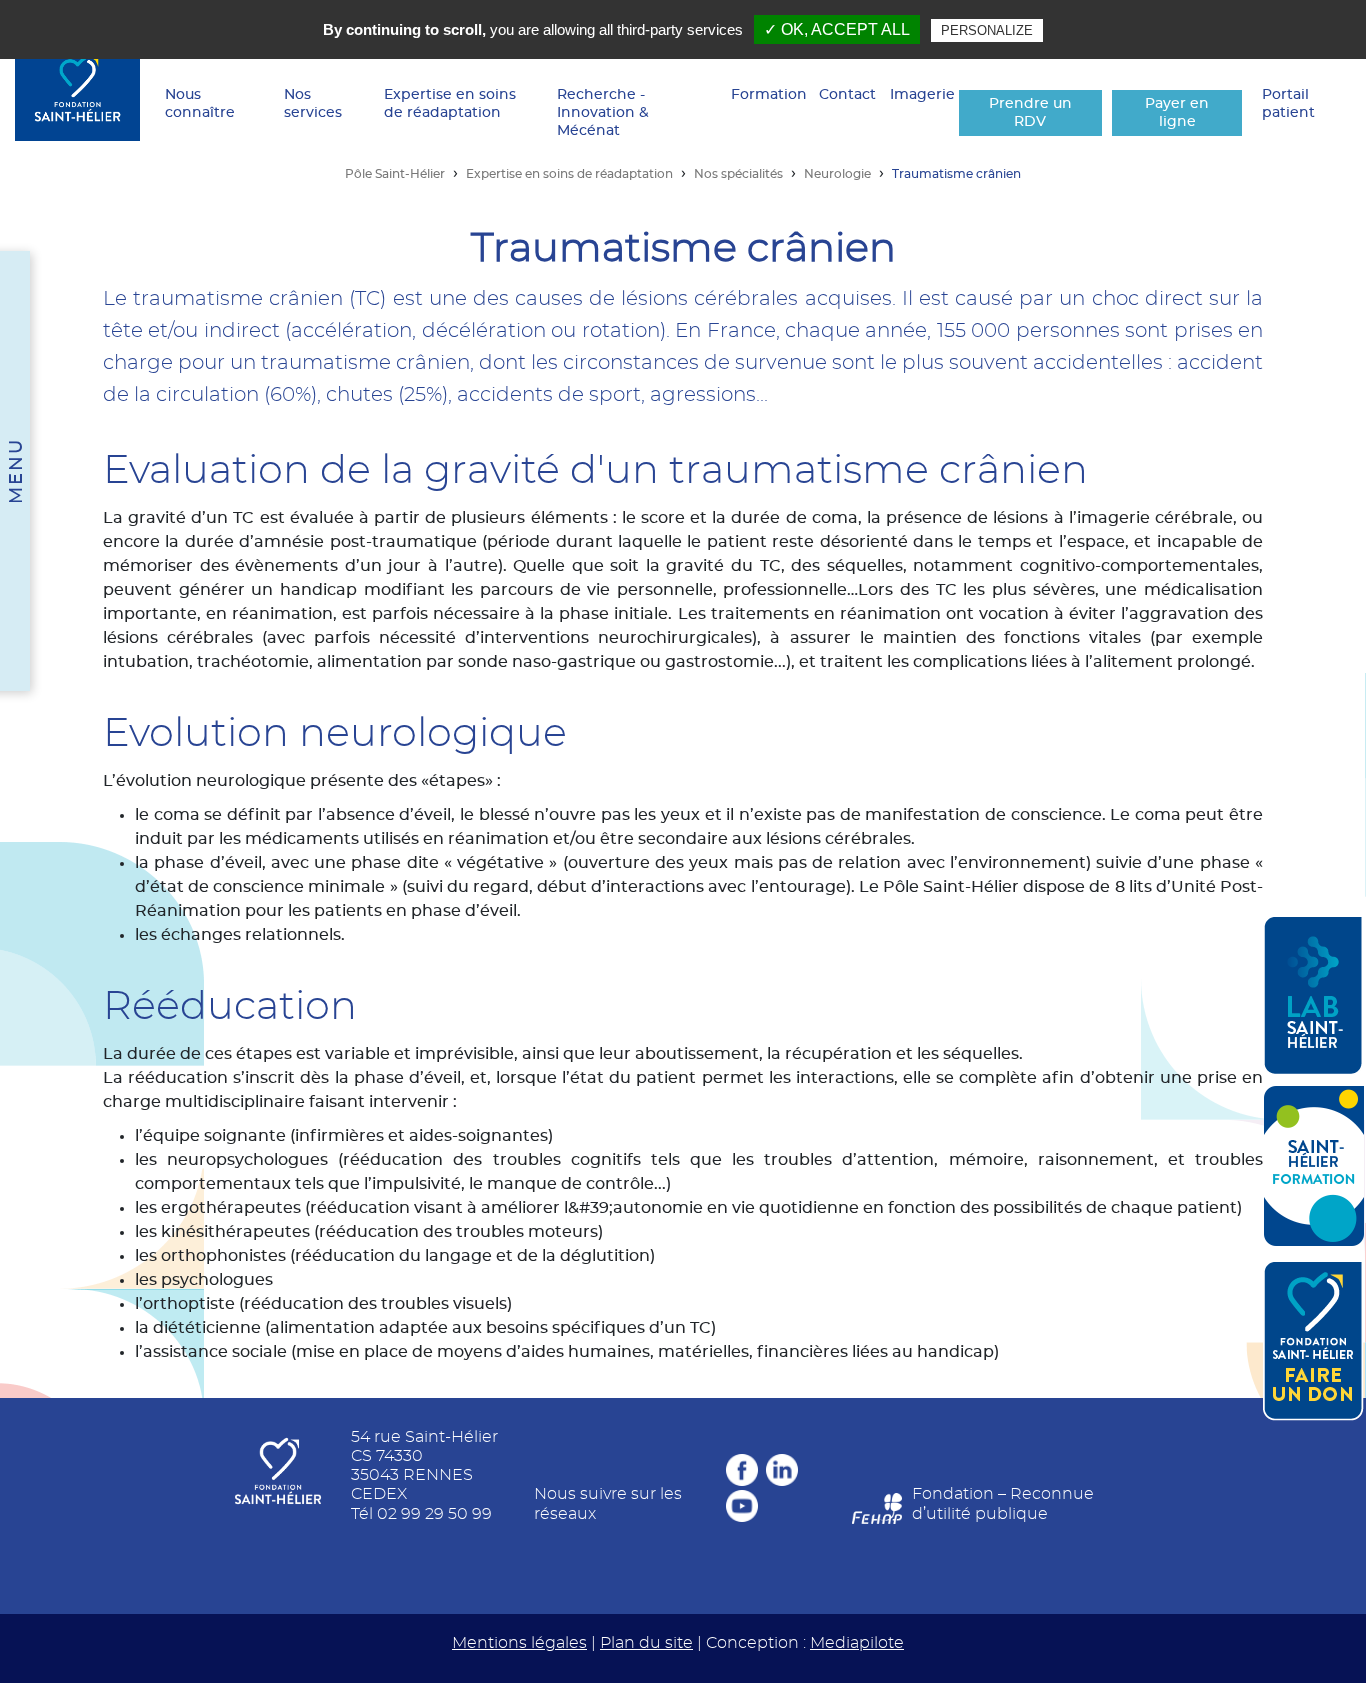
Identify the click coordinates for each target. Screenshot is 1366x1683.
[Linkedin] (782, 1470)
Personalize (987, 30)
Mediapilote (857, 1643)
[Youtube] (742, 1506)
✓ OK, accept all (837, 29)
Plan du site (646, 1643)
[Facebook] (742, 1470)
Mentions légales (519, 1643)
